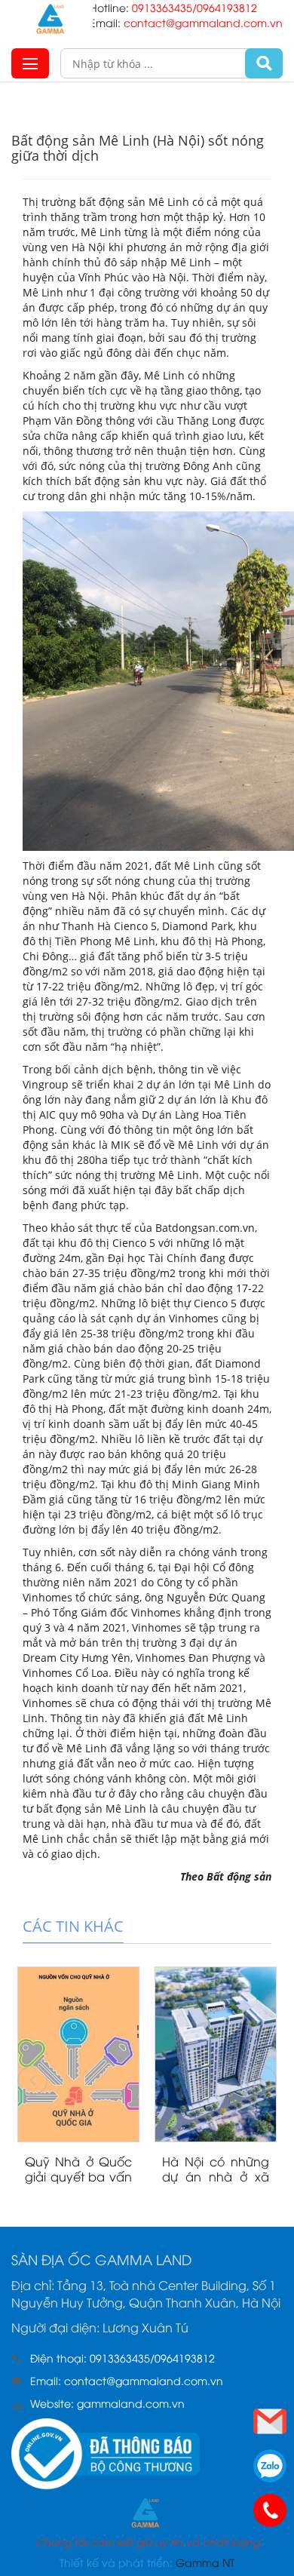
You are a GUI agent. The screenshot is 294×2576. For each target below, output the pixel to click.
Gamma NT (205, 2562)
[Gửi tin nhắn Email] (270, 2421)
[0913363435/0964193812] (270, 2510)
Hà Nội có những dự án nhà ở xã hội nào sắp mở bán (216, 2184)
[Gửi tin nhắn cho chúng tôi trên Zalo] (270, 2466)
